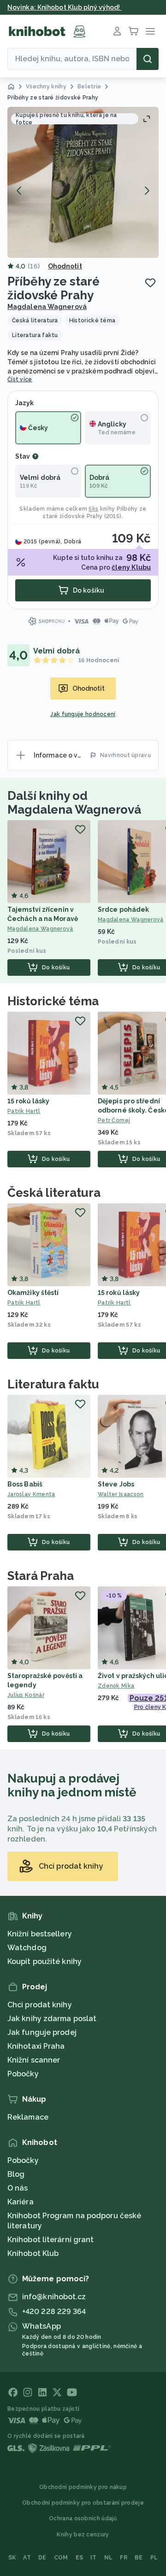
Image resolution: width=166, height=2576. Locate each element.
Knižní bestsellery (40, 1934)
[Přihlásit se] (117, 31)
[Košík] (134, 31)
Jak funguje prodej (42, 2032)
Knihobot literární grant (50, 2240)
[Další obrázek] (147, 191)
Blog (16, 2174)
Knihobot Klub (33, 2253)
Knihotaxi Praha (36, 2046)
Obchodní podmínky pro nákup (83, 2487)
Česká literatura (54, 1193)
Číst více (20, 379)
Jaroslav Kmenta (31, 1494)
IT (94, 2558)
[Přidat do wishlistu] (150, 283)
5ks (93, 509)
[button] (83, 182)
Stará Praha (41, 1576)
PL (154, 2558)
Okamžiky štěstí (33, 1293)
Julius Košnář (26, 1695)
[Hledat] (148, 59)
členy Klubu (131, 567)
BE (139, 2558)
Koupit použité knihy (44, 1961)
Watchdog (27, 1948)
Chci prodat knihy (40, 2005)
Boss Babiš (25, 1484)
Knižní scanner (34, 2060)
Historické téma (53, 1001)
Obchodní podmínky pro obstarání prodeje (83, 2503)
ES (80, 2558)
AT (27, 2558)
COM (61, 2558)
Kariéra (21, 2202)
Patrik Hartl (24, 1111)
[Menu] (150, 31)
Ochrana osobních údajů (83, 2518)
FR (124, 2558)
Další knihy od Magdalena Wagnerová (74, 803)
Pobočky (23, 2074)
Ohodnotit (65, 266)
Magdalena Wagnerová (47, 307)
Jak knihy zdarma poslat (52, 2019)
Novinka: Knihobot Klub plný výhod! (65, 7)
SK (12, 2558)
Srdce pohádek (123, 909)
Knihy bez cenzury (83, 2535)
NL (109, 2558)
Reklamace (28, 2117)
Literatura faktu (53, 1384)
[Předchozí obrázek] (19, 191)
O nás (18, 2188)
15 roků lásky (28, 1101)
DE (42, 2558)
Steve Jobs (116, 1484)
